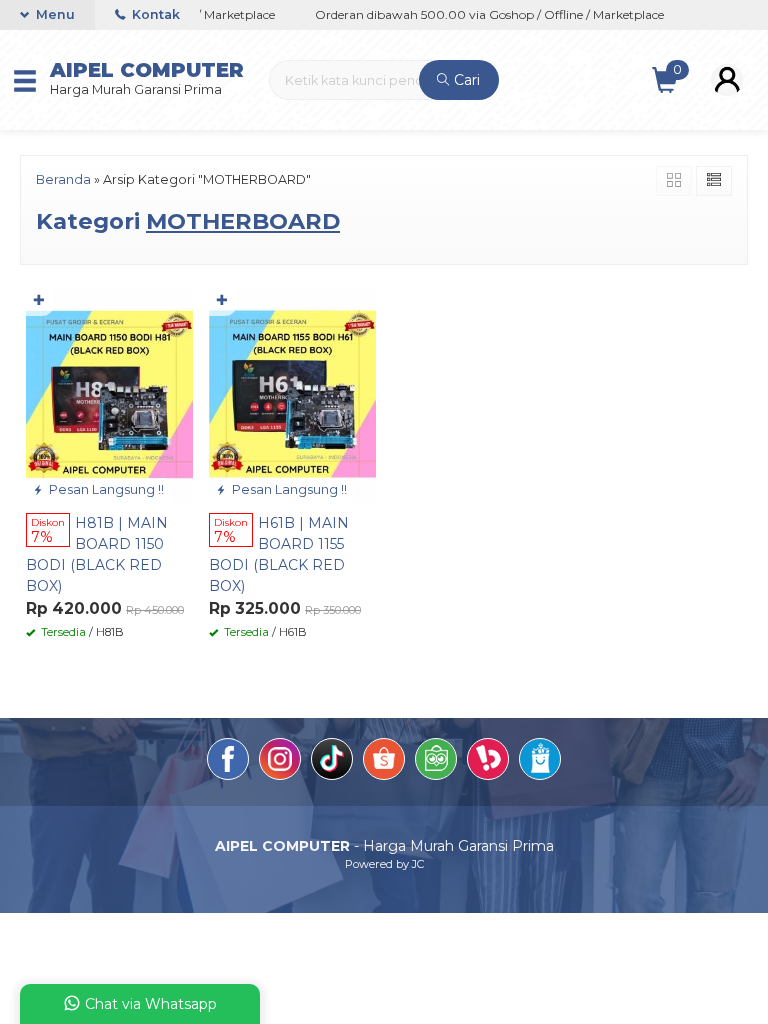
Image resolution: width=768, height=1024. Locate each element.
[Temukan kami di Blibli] (540, 762)
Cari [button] (465, 80)
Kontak (154, 14)
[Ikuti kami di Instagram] (280, 762)
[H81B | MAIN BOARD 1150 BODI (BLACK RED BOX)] (109, 394)
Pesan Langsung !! (105, 489)
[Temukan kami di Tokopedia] (436, 762)
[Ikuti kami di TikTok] (332, 762)
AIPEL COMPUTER (147, 70)
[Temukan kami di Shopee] (384, 762)
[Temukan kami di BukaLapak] (488, 762)
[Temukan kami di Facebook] (228, 762)
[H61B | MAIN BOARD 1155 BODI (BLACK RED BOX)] (292, 394)
